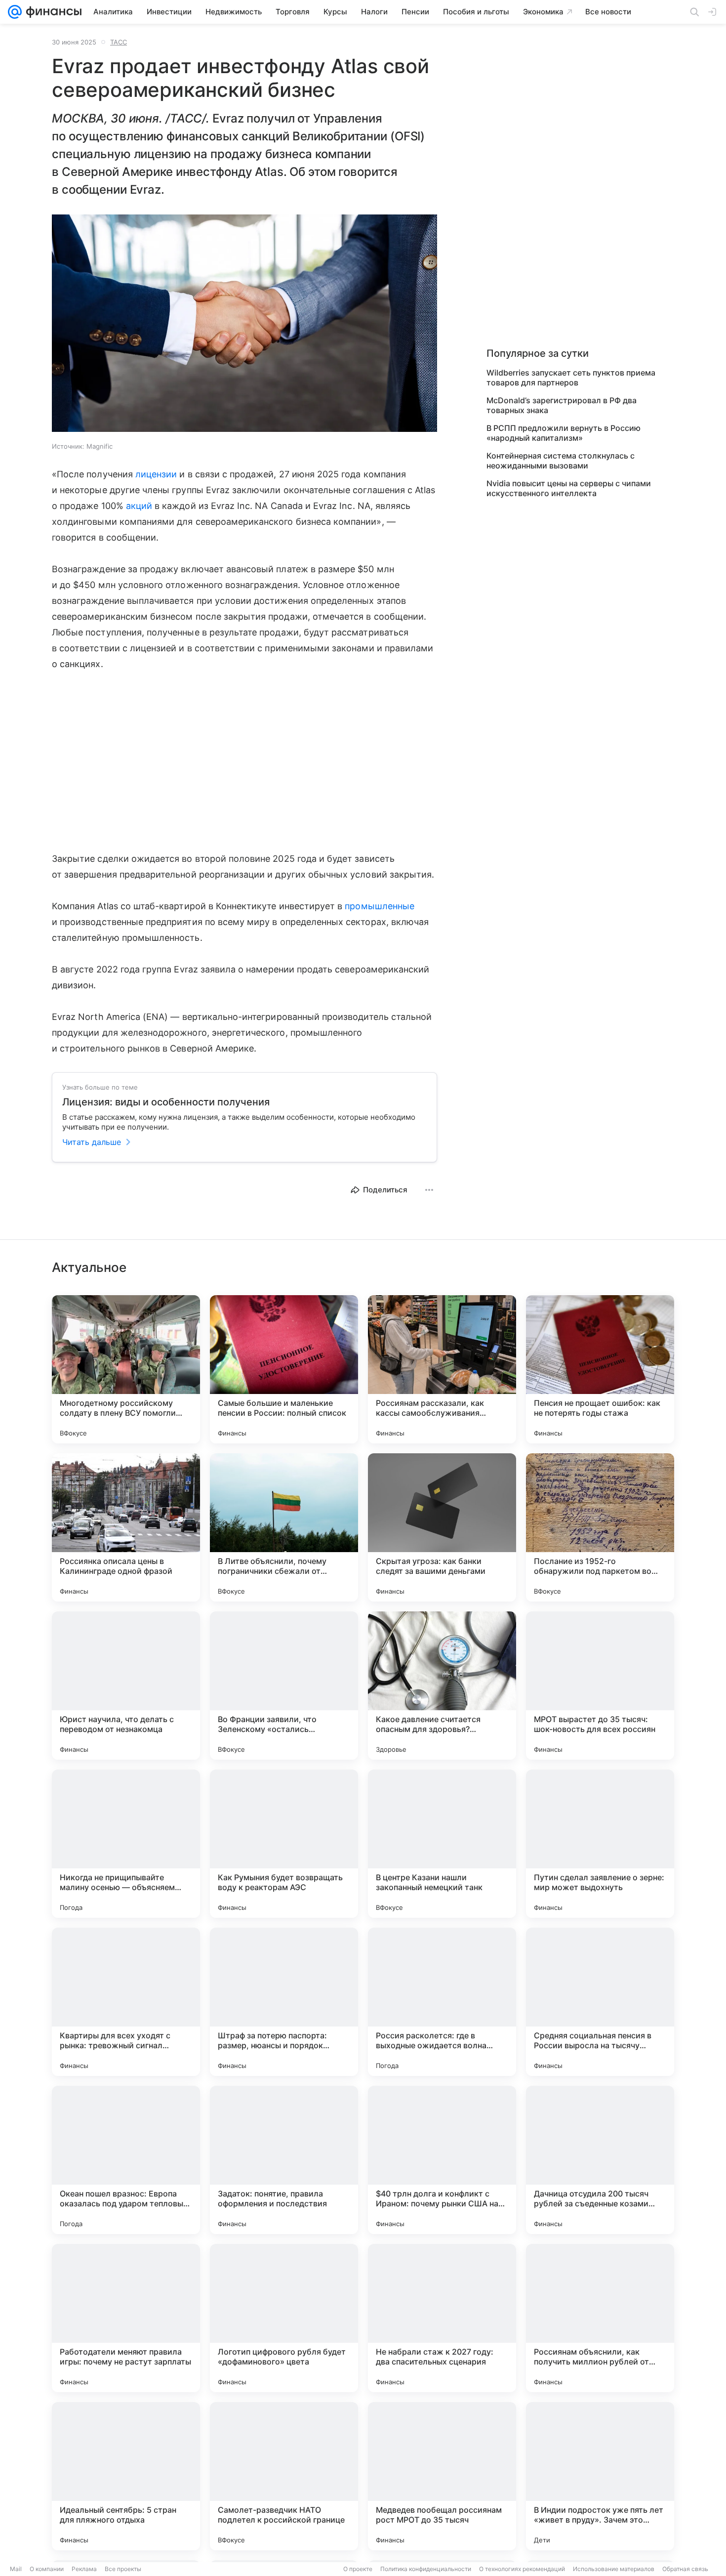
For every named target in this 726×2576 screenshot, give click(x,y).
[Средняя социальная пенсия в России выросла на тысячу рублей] (600, 2002)
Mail (16, 2569)
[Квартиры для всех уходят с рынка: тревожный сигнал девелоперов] (126, 2002)
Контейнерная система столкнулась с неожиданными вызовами (561, 461)
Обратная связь (685, 2569)
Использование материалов (614, 2569)
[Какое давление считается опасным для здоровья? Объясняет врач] (442, 1686)
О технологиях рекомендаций (522, 2569)
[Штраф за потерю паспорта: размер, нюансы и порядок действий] (284, 2002)
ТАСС (119, 42)
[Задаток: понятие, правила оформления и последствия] (284, 2160)
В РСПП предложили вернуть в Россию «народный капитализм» (564, 433)
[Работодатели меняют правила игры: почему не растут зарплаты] (126, 2318)
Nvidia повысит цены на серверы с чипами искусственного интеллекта (569, 488)
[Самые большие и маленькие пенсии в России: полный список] (284, 1369)
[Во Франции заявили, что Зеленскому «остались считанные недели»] (284, 1686)
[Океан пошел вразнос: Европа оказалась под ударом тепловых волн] (126, 2160)
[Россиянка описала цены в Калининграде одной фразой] (126, 1527)
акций (139, 506)
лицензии (156, 474)
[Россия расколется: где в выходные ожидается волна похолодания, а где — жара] (442, 2002)
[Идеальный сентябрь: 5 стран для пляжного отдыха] (126, 2476)
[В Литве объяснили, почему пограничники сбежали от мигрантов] (284, 1527)
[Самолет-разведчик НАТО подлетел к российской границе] (284, 2476)
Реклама (84, 2569)
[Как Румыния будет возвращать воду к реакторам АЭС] (284, 1844)
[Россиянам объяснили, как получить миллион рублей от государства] (600, 2318)
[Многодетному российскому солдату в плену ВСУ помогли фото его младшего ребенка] (126, 1369)
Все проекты (123, 2569)
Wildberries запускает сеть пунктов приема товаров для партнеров (571, 378)
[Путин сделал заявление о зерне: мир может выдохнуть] (600, 1844)
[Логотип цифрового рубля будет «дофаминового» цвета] (284, 2318)
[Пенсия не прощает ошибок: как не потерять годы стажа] (600, 1369)
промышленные (380, 906)
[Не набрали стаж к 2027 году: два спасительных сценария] (442, 2318)
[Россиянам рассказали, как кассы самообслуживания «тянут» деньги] (442, 1369)
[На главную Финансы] (52, 12)
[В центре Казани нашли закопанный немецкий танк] (442, 1844)
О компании (47, 2569)
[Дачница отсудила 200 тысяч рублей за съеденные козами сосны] (600, 2160)
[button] (244, 324)
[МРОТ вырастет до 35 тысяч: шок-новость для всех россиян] (600, 1686)
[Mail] (15, 12)
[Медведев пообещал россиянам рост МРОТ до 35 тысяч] (442, 2476)
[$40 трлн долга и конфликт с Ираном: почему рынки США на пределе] (442, 2160)
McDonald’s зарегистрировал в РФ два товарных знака (562, 405)
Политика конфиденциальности (426, 2569)
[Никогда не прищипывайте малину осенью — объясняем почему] (126, 1844)
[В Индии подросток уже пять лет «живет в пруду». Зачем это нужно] (600, 2476)
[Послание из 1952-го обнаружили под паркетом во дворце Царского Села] (600, 1527)
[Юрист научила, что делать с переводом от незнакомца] (126, 1686)
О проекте (358, 2569)
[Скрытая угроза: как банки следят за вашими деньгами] (442, 1527)
